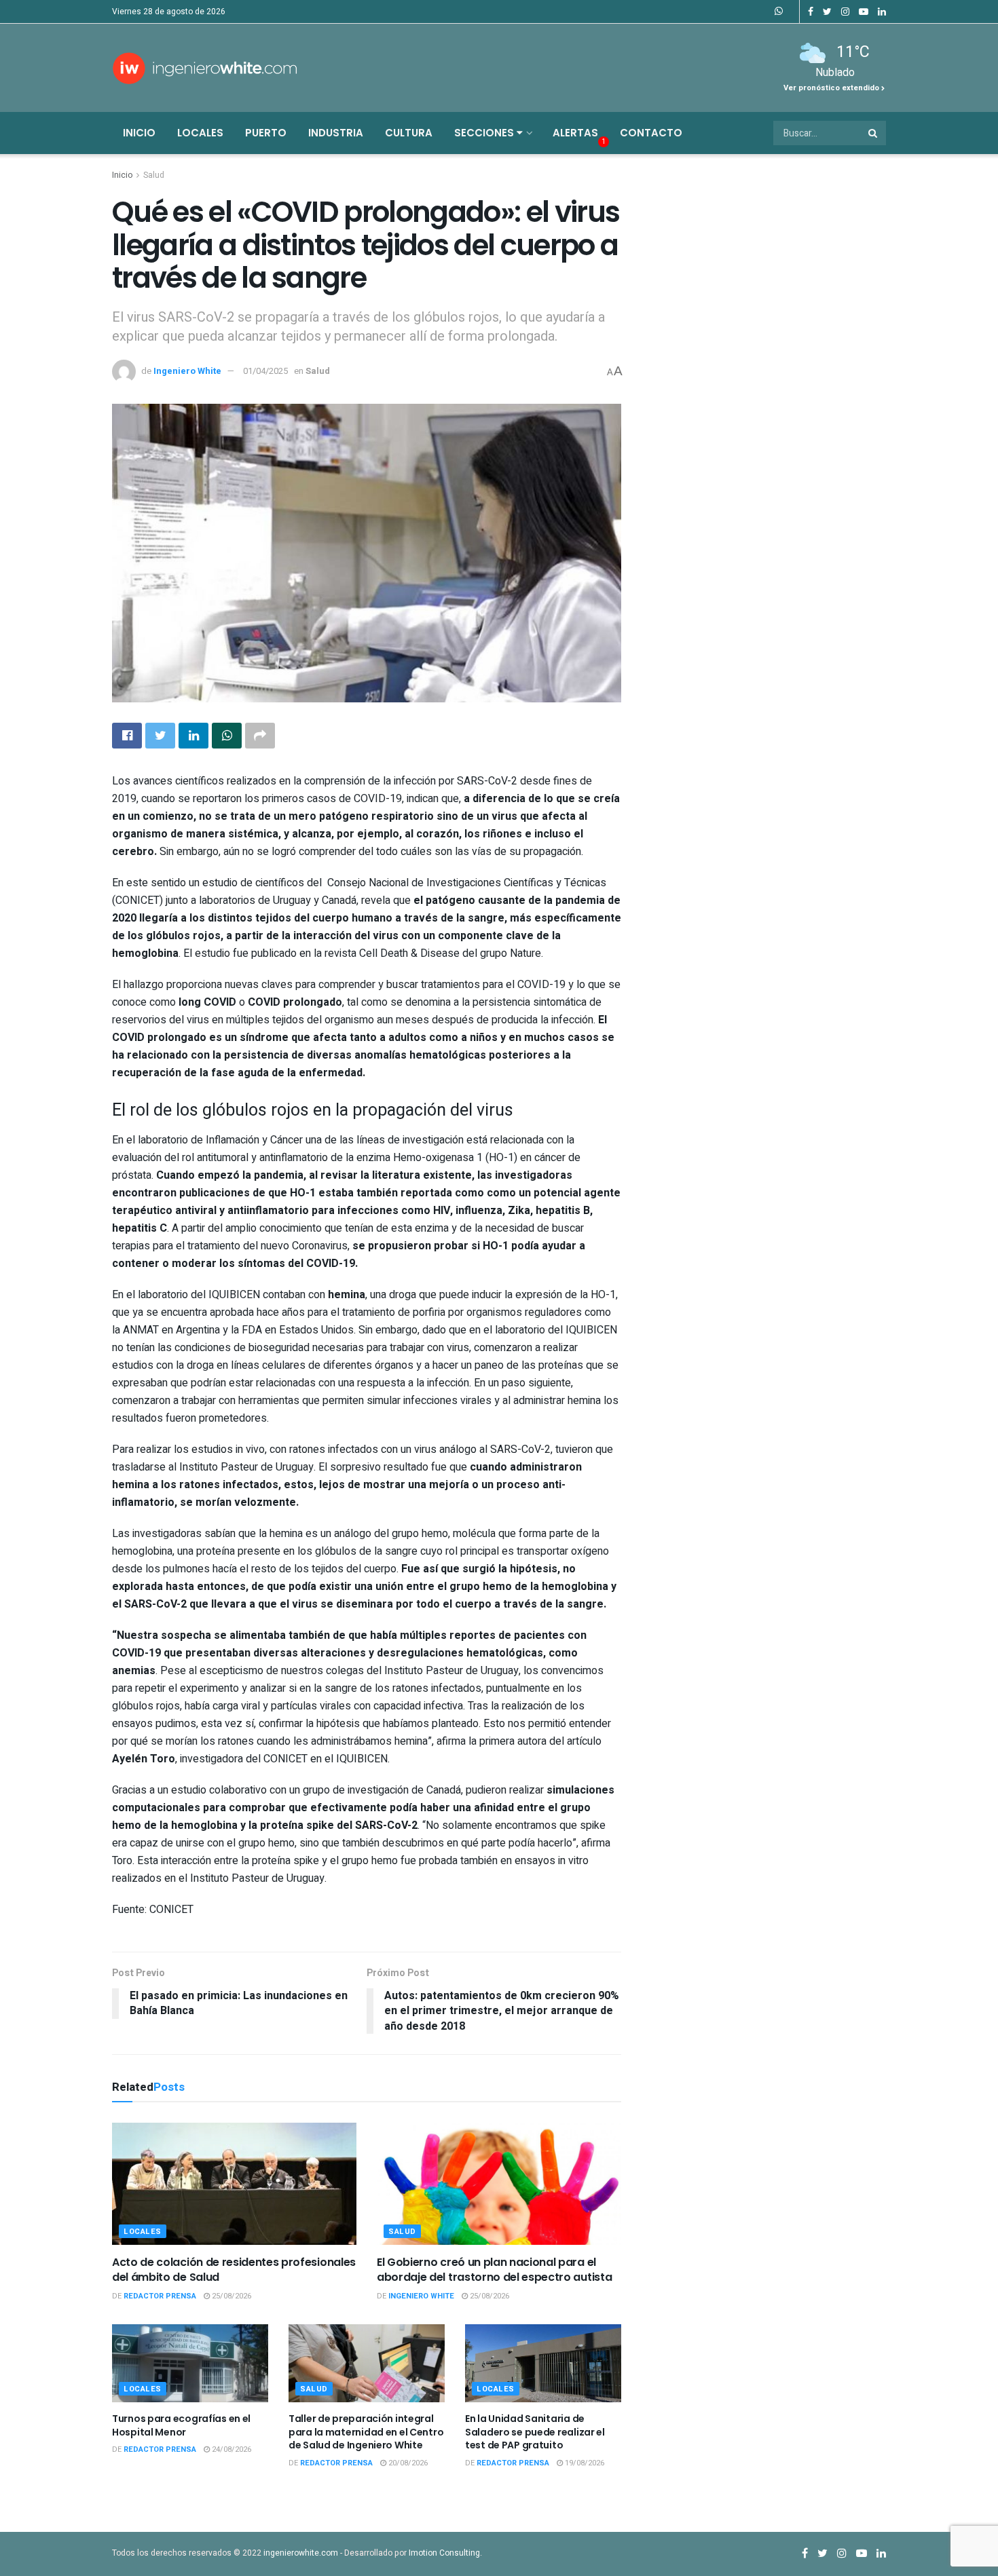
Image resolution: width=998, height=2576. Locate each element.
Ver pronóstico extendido (832, 88)
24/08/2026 (230, 2449)
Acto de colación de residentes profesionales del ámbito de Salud (234, 2270)
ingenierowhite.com (301, 2553)
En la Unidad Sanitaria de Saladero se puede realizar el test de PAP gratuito (535, 2432)
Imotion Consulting (444, 2553)
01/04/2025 (265, 371)
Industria (336, 133)
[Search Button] (874, 133)
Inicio (139, 133)
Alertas (575, 133)
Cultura (409, 133)
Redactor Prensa (160, 2296)
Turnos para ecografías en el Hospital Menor (181, 2425)
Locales (200, 133)
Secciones (485, 133)
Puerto (266, 133)
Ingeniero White (187, 371)
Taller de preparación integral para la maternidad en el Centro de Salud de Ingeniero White (366, 2432)
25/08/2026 (230, 2296)
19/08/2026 (584, 2463)
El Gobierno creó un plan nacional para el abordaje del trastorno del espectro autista (494, 2270)
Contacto (651, 133)
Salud (154, 175)
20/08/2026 (407, 2463)
